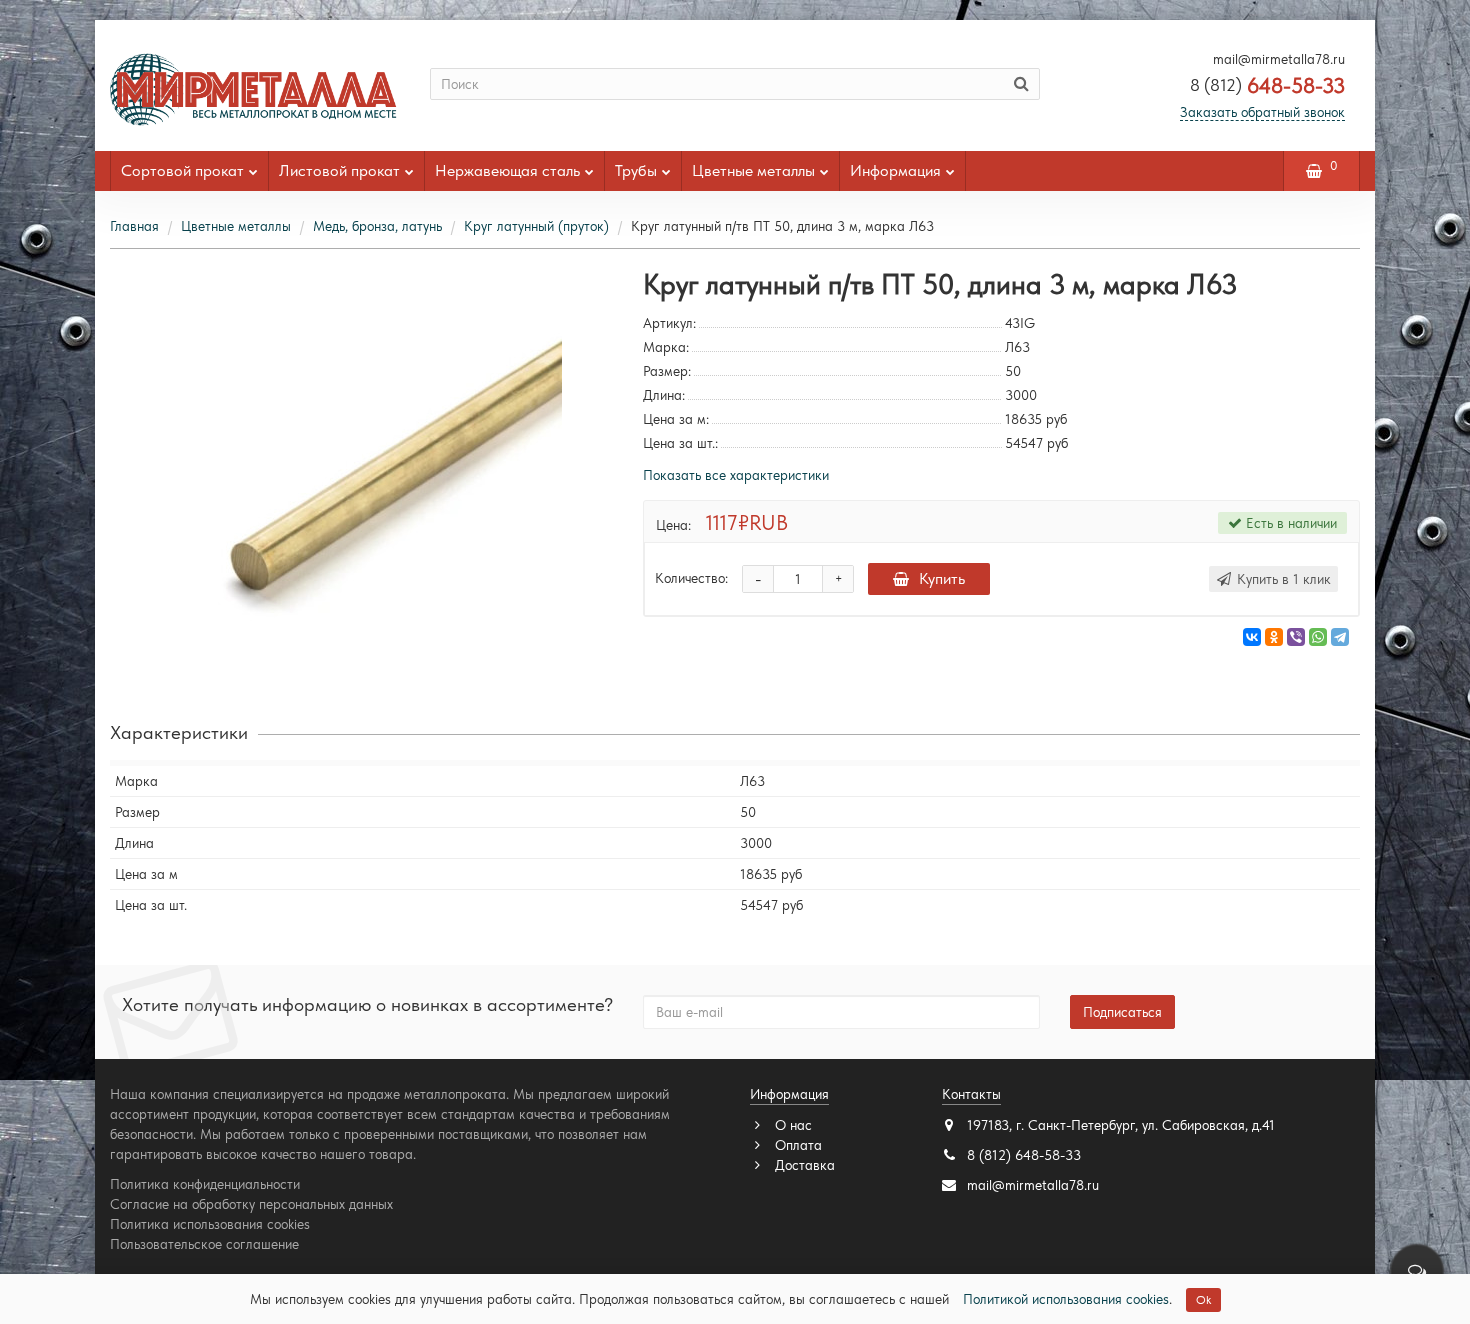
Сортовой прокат (182, 170)
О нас (791, 1125)
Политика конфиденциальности (205, 1184)
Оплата (796, 1145)
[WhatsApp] (1318, 637)
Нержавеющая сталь (507, 170)
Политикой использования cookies (1066, 1299)
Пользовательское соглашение (204, 1244)
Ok (1203, 1300)
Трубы (636, 170)
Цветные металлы (753, 170)
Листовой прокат (339, 170)
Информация (895, 170)
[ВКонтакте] (1252, 637)
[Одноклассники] (1274, 637)
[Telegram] (1340, 637)
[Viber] (1296, 637)
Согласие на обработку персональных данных (251, 1204)
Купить (942, 578)
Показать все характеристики (736, 475)
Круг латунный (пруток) (536, 226)
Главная (134, 226)
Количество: (691, 578)
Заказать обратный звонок (1262, 112)
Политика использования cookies (210, 1224)
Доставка (803, 1165)
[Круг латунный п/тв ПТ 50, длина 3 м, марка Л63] (362, 469)
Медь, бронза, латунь (377, 226)
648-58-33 (1267, 85)
